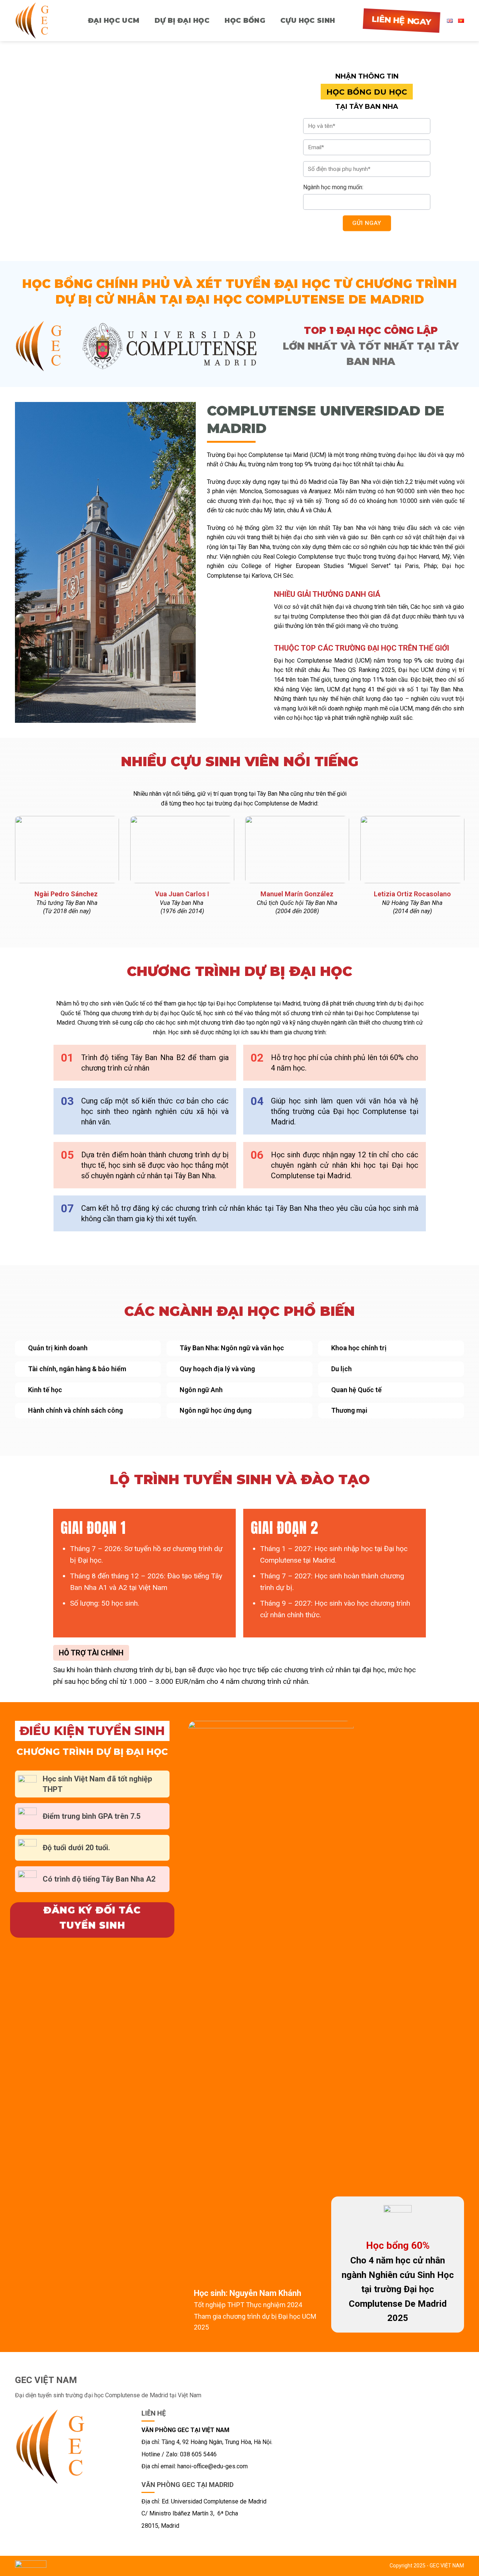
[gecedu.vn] (37, 21)
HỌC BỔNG (245, 21)
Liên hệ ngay (402, 21)
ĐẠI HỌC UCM (114, 21)
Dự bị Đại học (182, 21)
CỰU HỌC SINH (308, 21)
